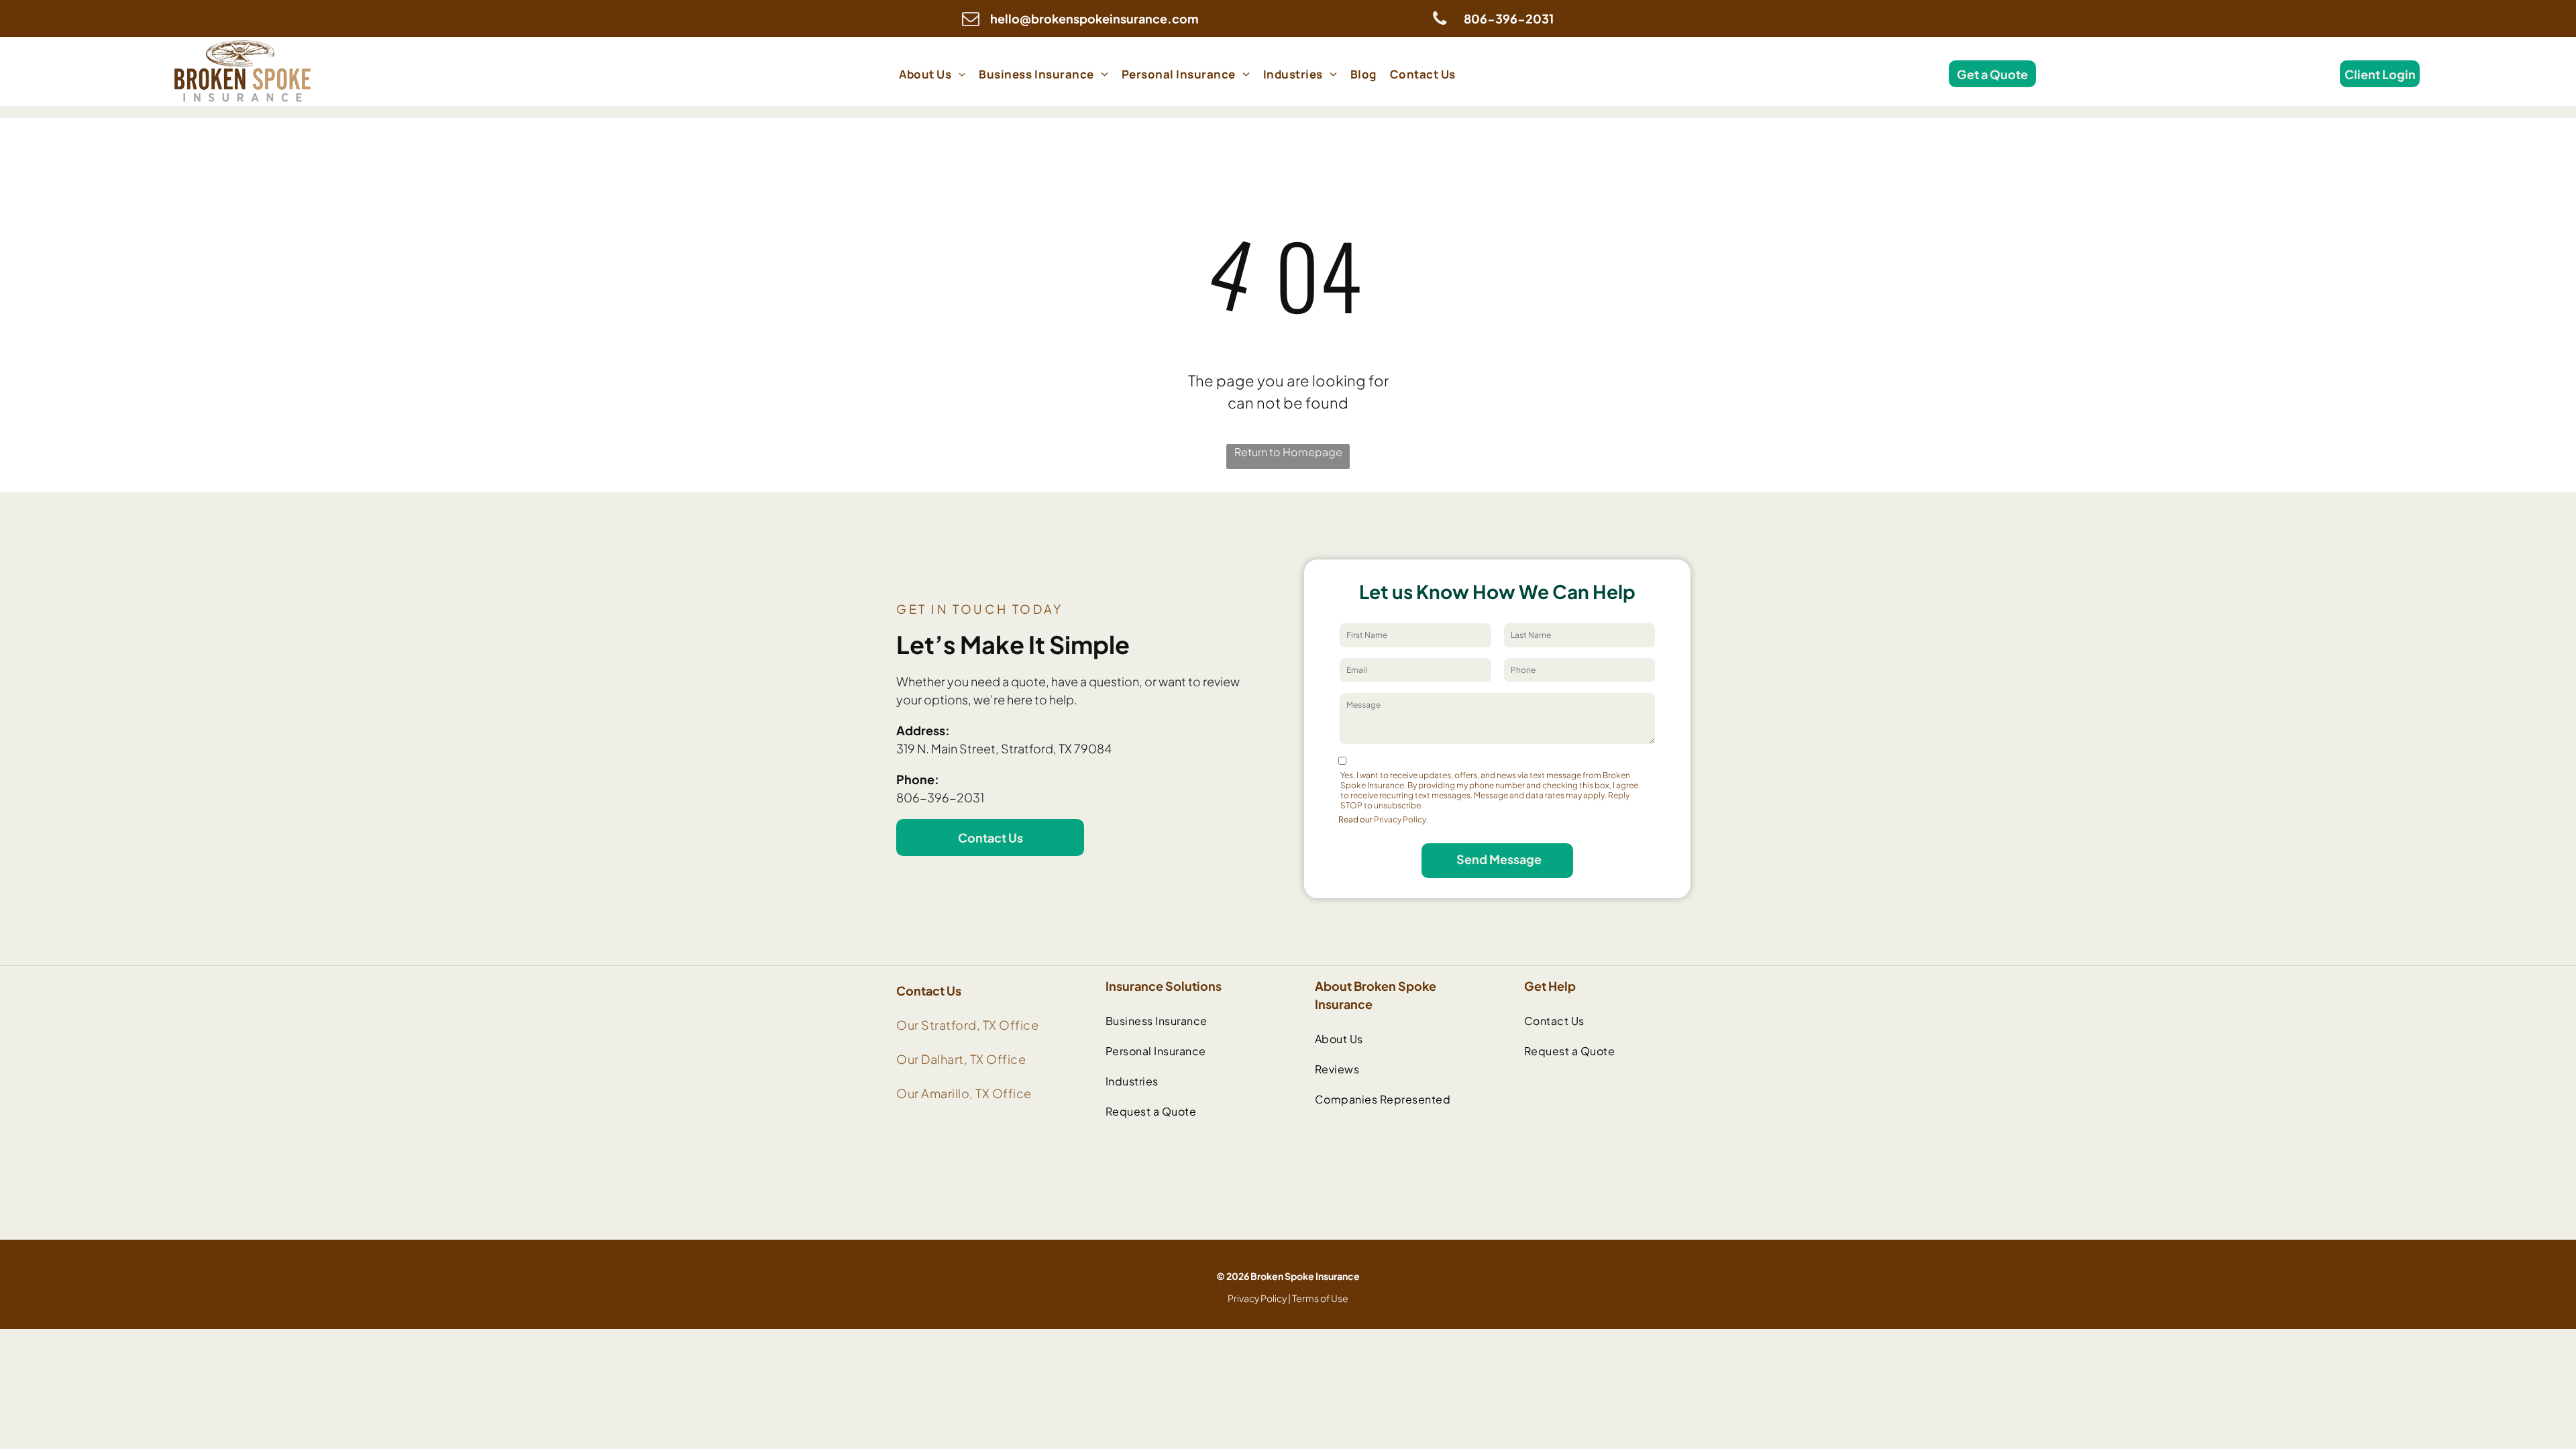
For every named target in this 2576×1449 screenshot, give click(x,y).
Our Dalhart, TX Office (961, 1059)
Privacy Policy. (1401, 819)
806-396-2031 (940, 797)
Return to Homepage (1288, 452)
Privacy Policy (1257, 1298)
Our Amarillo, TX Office (964, 1093)
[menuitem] (932, 74)
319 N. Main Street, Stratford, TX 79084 (1004, 748)
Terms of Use (1320, 1298)
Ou (905, 1025)
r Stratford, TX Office (976, 1025)
